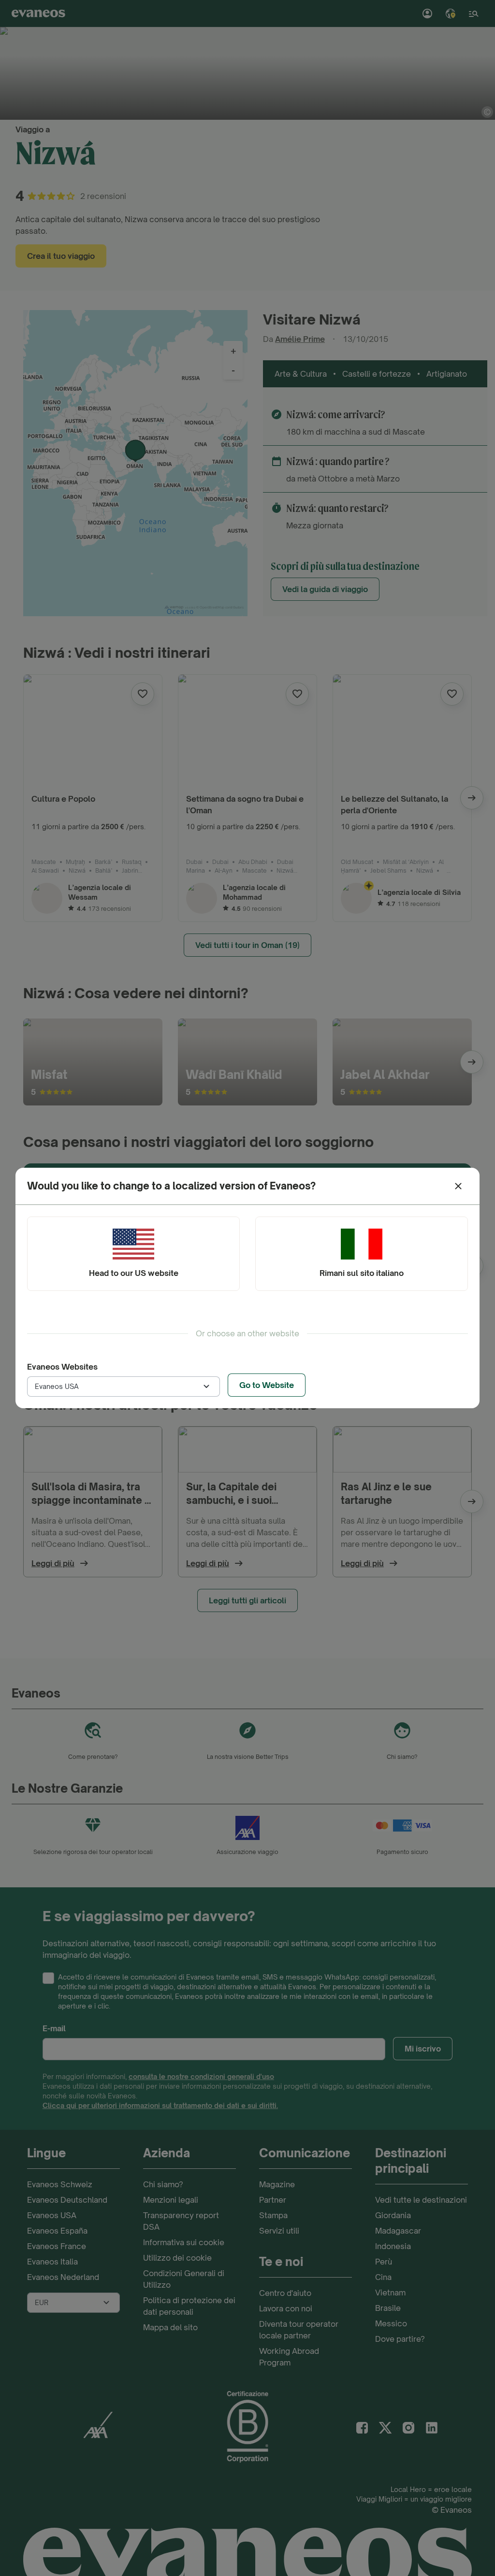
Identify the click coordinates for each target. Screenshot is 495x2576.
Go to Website (267, 1385)
